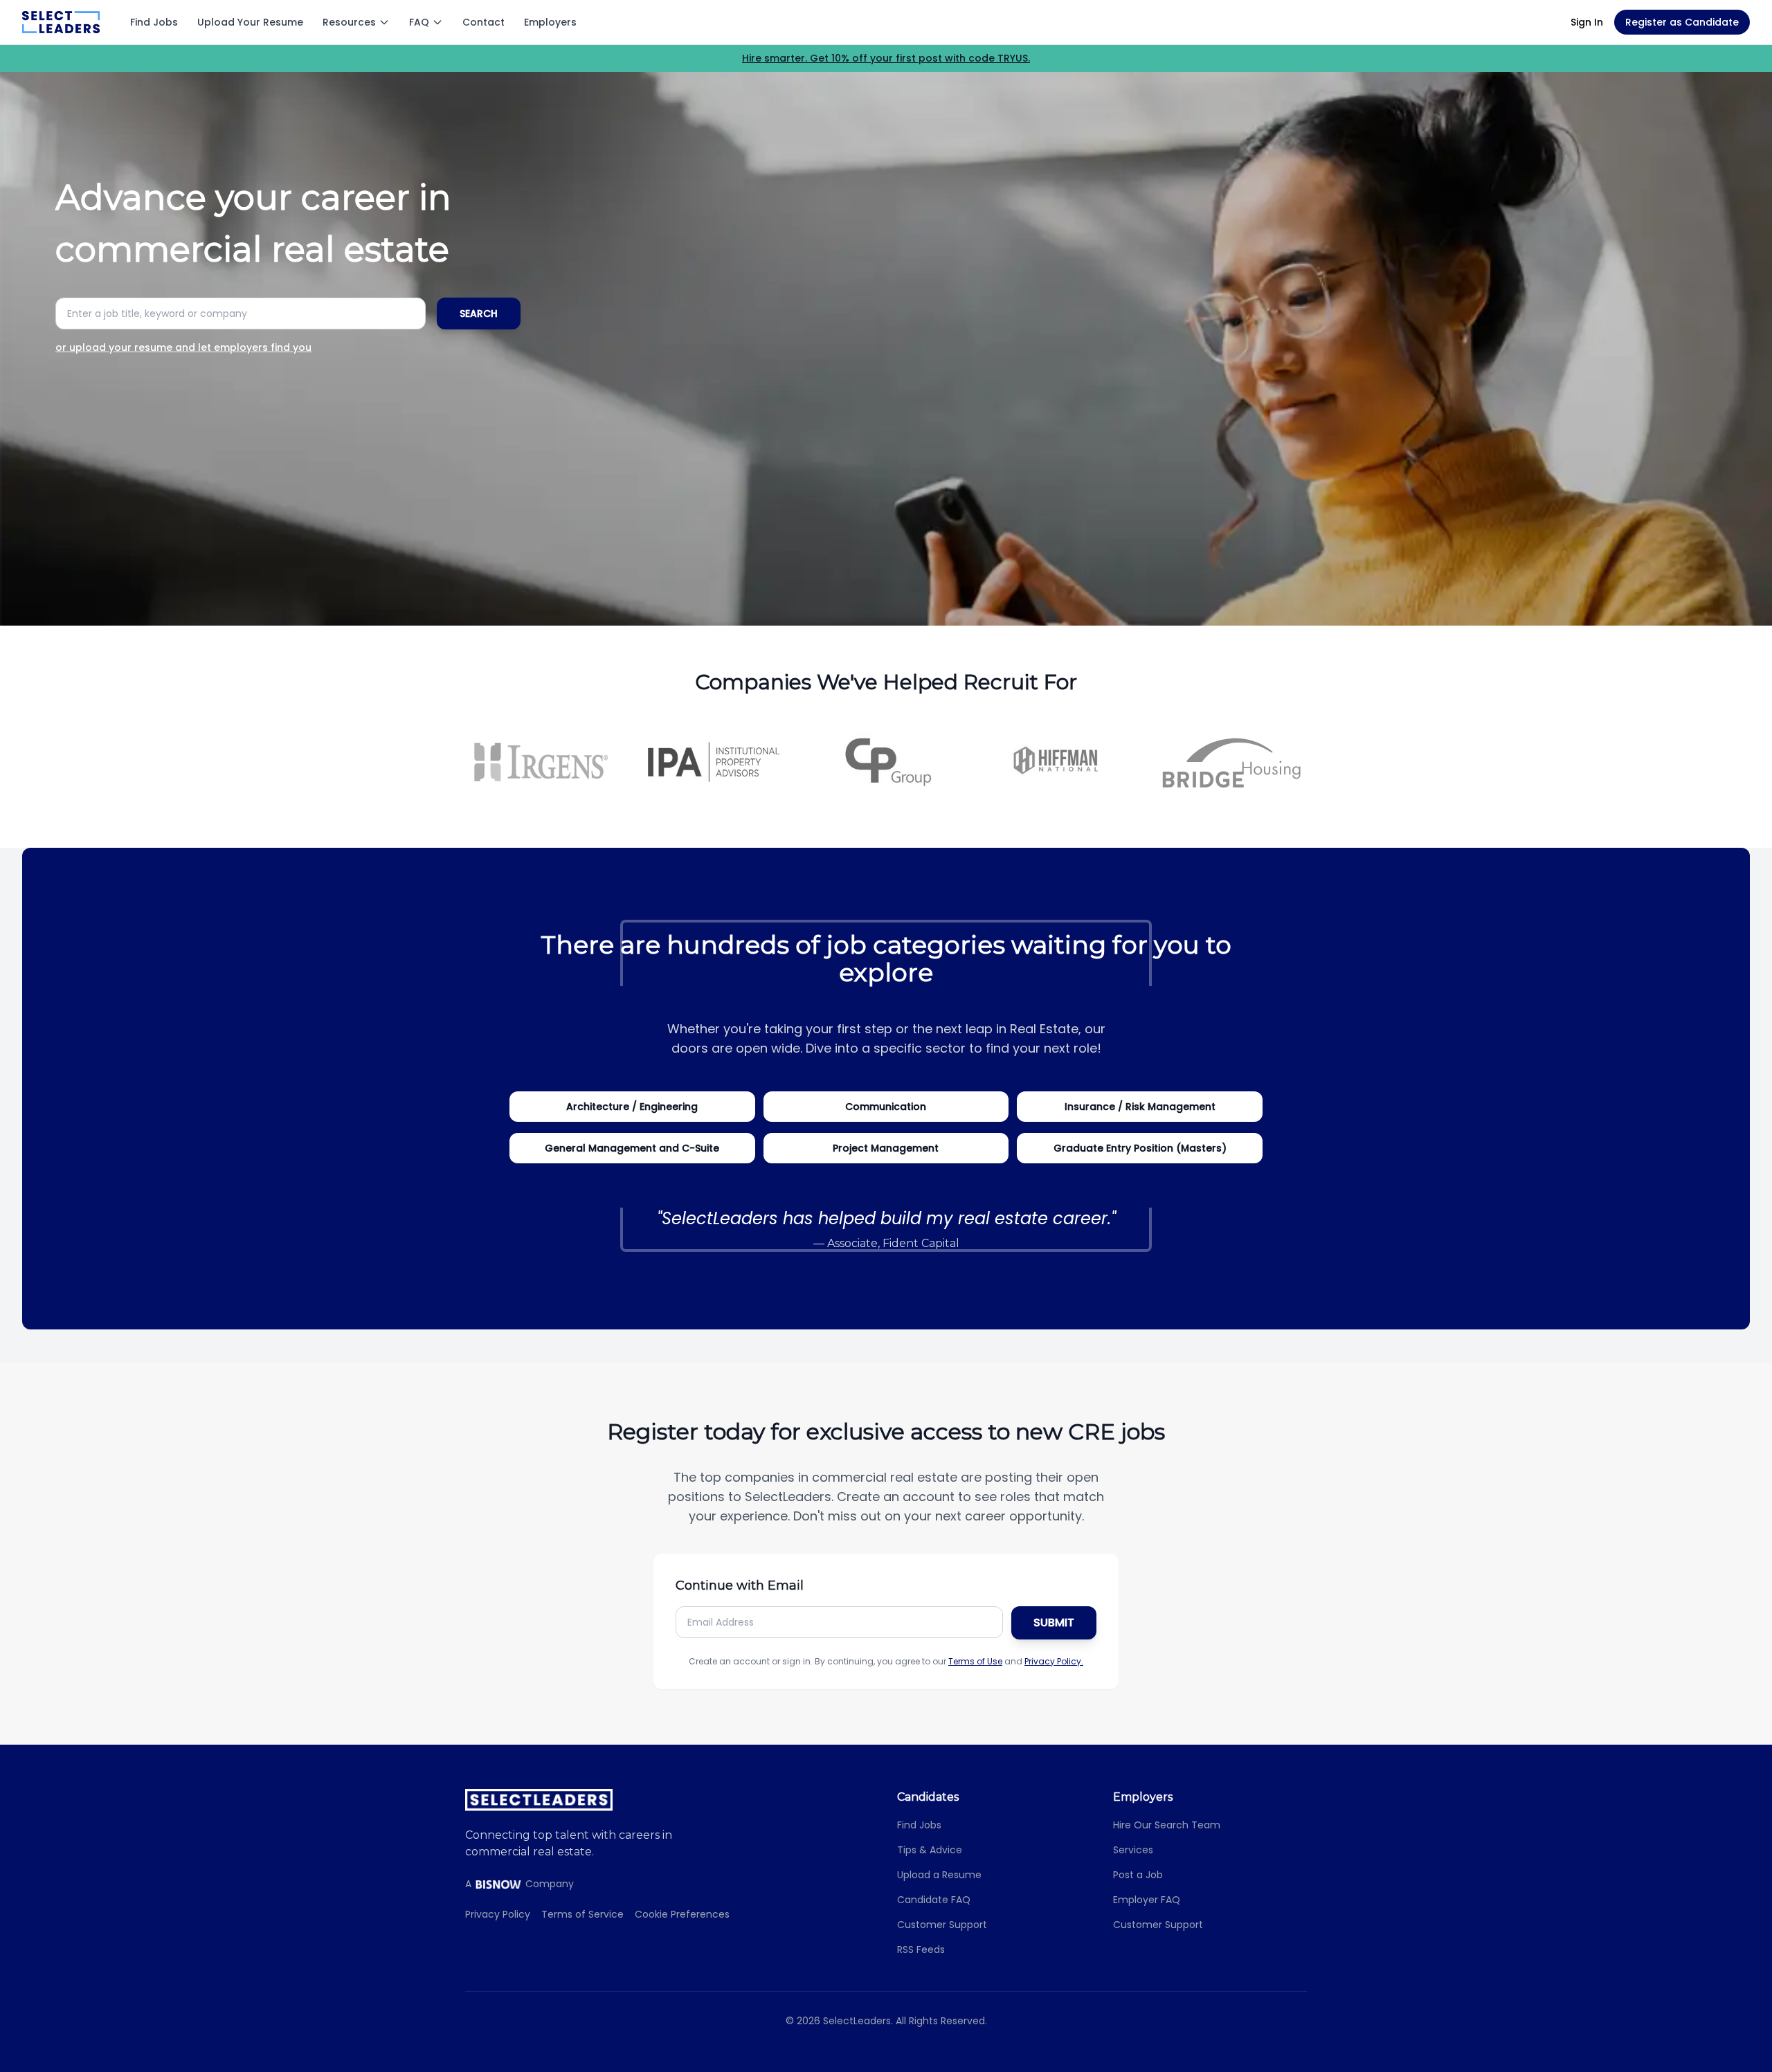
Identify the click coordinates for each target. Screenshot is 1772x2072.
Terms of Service (582, 1914)
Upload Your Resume (250, 22)
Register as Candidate (1682, 22)
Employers (550, 22)
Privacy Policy (498, 1914)
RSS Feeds (921, 1950)
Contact (483, 22)
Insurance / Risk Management (1140, 1107)
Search (479, 313)
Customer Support (942, 1925)
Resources (349, 22)
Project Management (886, 1148)
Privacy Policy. (1054, 1661)
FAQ (419, 22)
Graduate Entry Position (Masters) (1140, 1148)
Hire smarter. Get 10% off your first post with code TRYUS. (886, 58)
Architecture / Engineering (632, 1107)
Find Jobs (154, 22)
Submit (1054, 1623)
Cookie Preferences (682, 1914)
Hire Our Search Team (1167, 1825)
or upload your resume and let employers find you (183, 347)
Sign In (1587, 22)
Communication (886, 1107)
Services (1133, 1850)
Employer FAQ (1147, 1900)
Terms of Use (975, 1661)
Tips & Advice (930, 1850)
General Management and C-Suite (632, 1148)
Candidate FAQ (934, 1900)
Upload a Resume (939, 1875)
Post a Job (1138, 1875)
